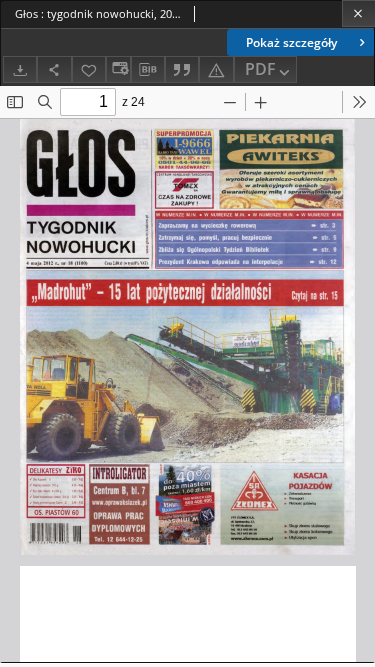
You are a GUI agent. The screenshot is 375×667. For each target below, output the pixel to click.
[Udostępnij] (54, 69)
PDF (260, 69)
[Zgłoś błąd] (216, 69)
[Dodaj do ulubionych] (89, 69)
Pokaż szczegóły (291, 42)
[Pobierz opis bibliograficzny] (148, 70)
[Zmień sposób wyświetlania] (118, 69)
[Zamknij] (358, 13)
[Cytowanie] (182, 69)
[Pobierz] (20, 69)
